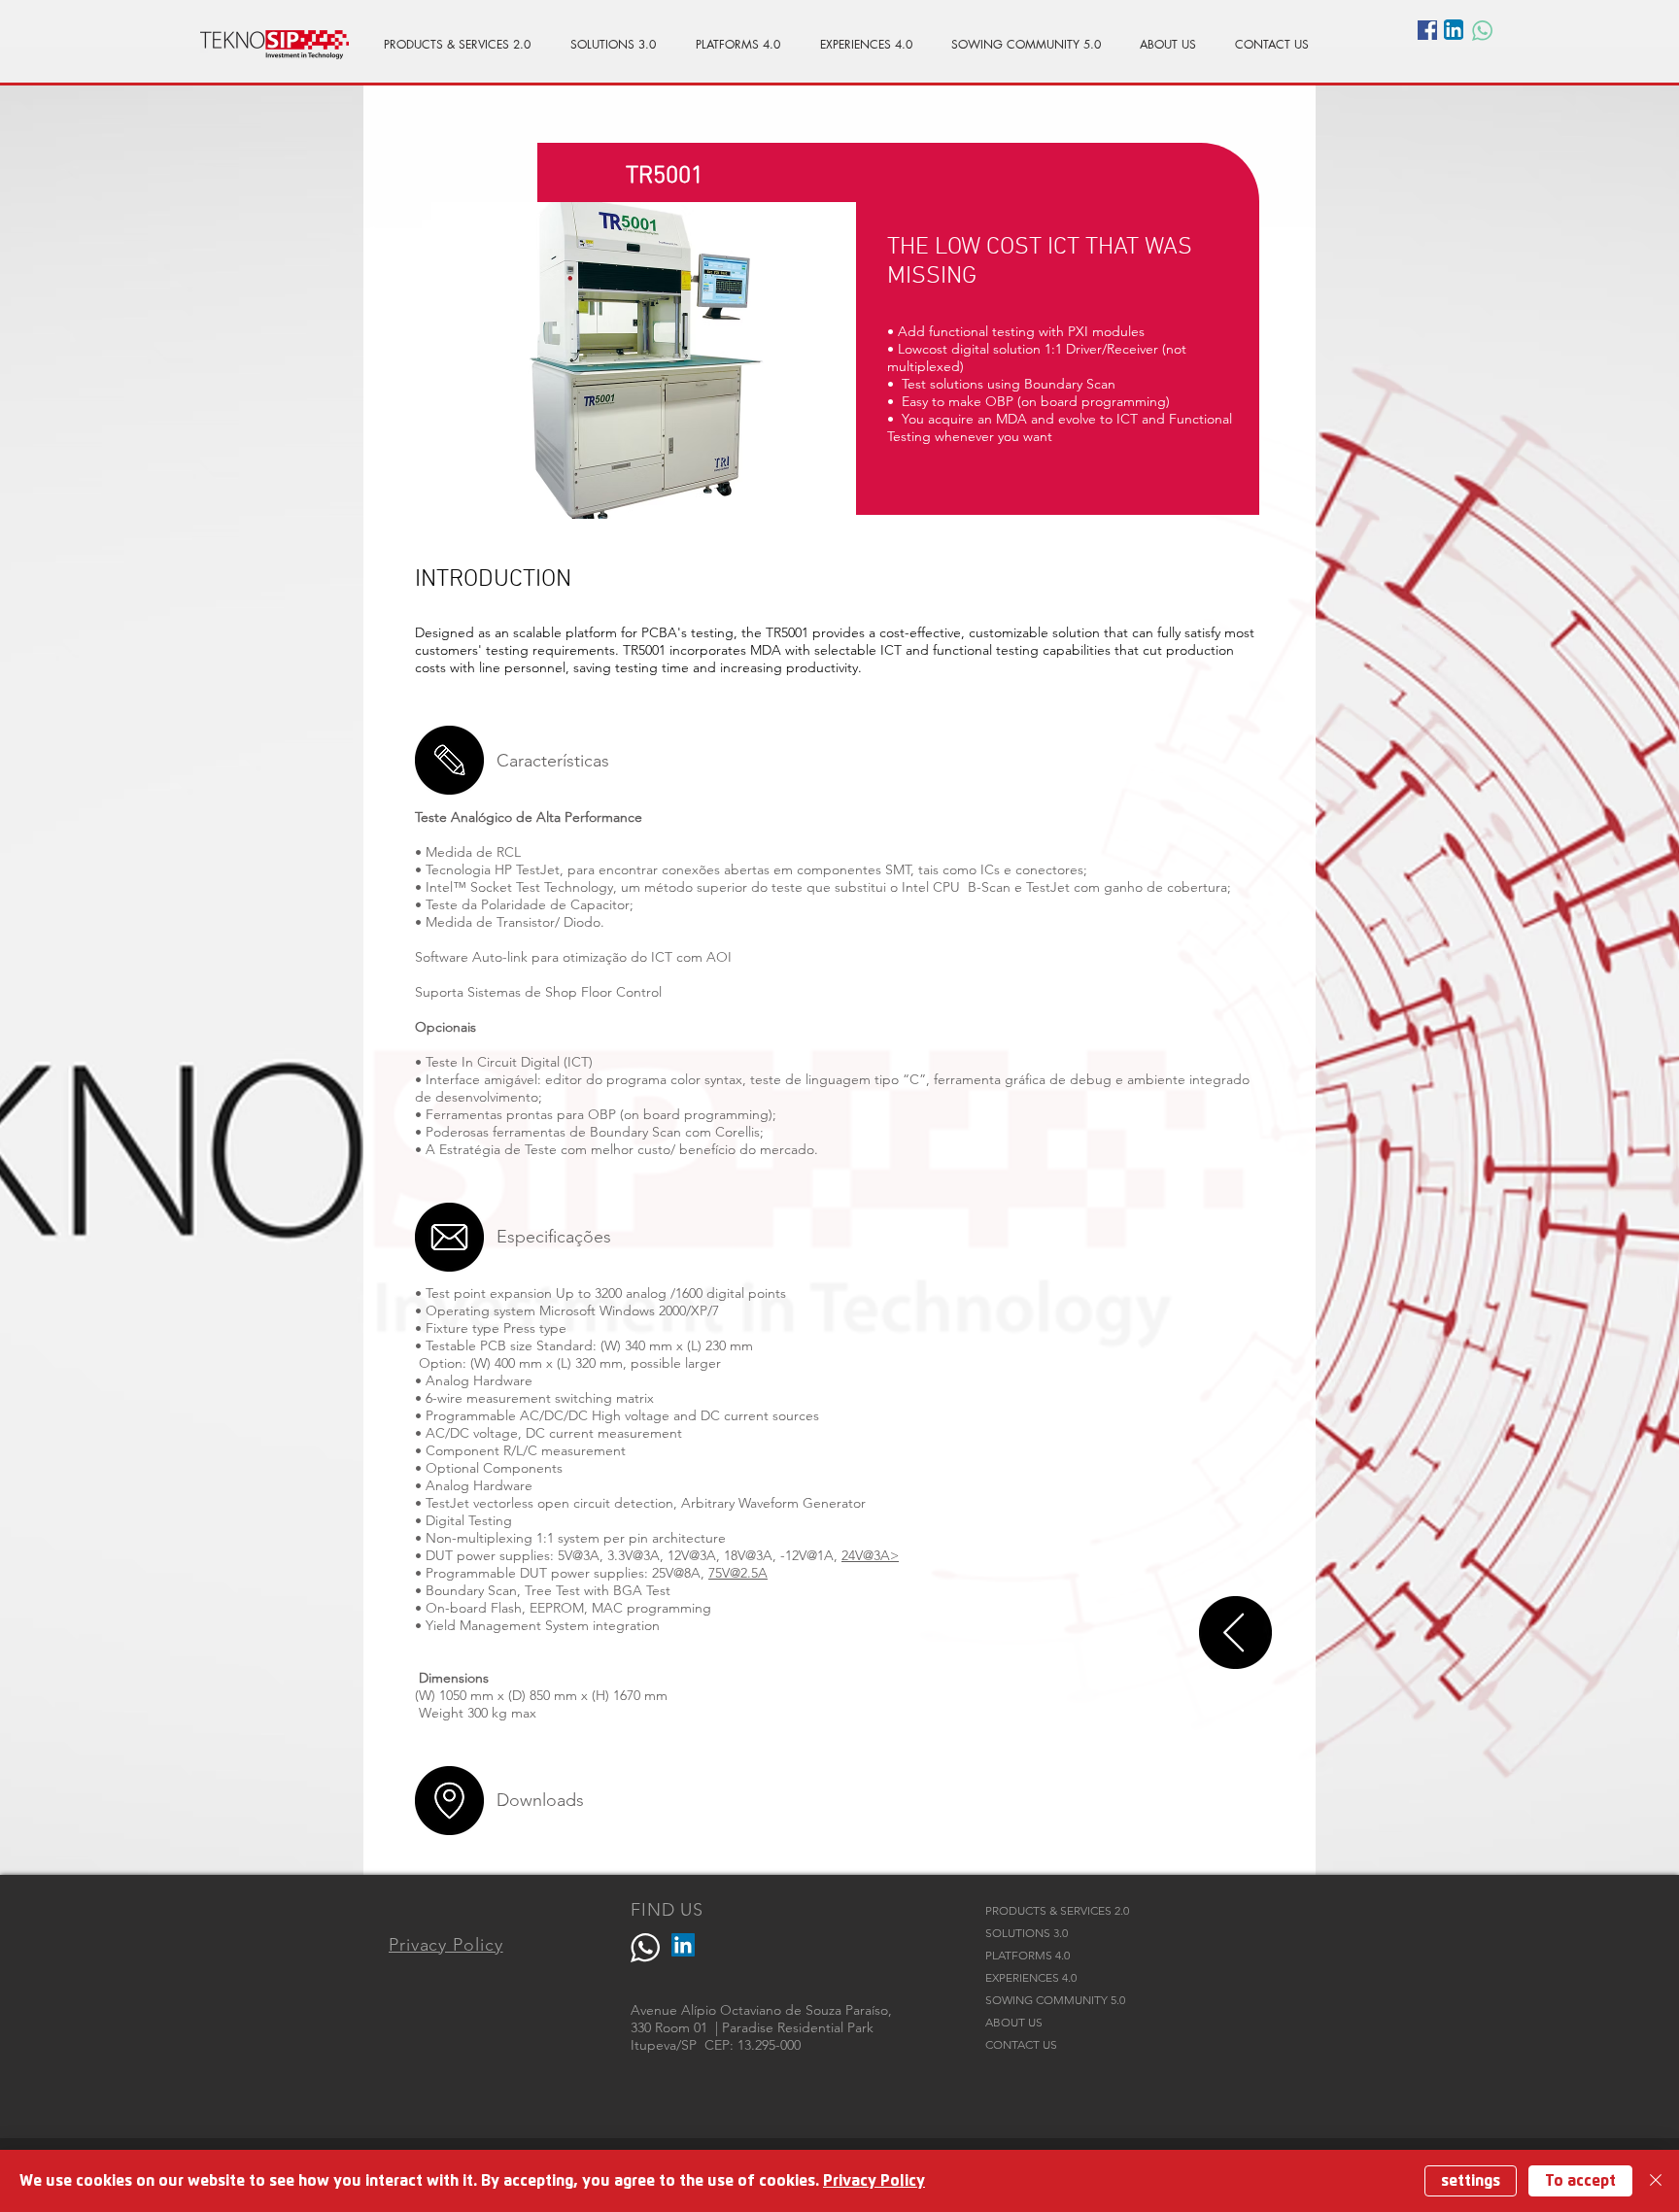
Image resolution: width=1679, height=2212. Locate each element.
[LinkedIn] (683, 1945)
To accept (1580, 2181)
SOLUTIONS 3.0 (1027, 1933)
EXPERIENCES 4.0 (1031, 1977)
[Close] (1656, 2181)
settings (1471, 2181)
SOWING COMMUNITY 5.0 (1055, 2000)
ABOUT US (1014, 2022)
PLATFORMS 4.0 (1028, 1955)
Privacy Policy (874, 2181)
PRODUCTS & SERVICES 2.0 (1057, 1910)
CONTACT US (1021, 2044)
